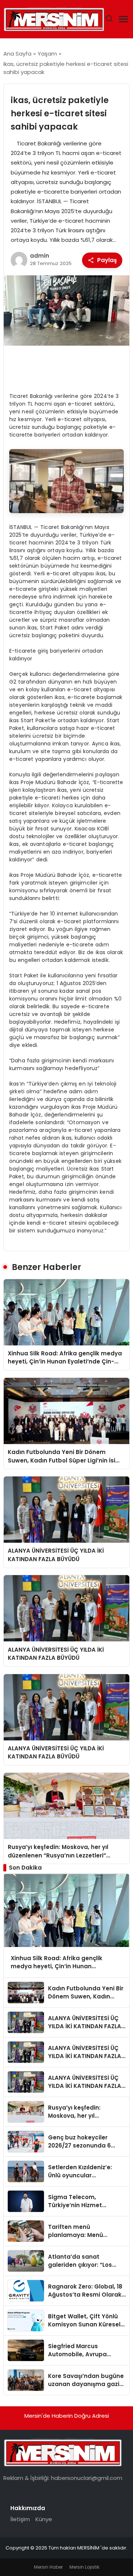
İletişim (20, 2519)
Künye (44, 2519)
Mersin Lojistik (84, 2567)
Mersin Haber (48, 2567)
